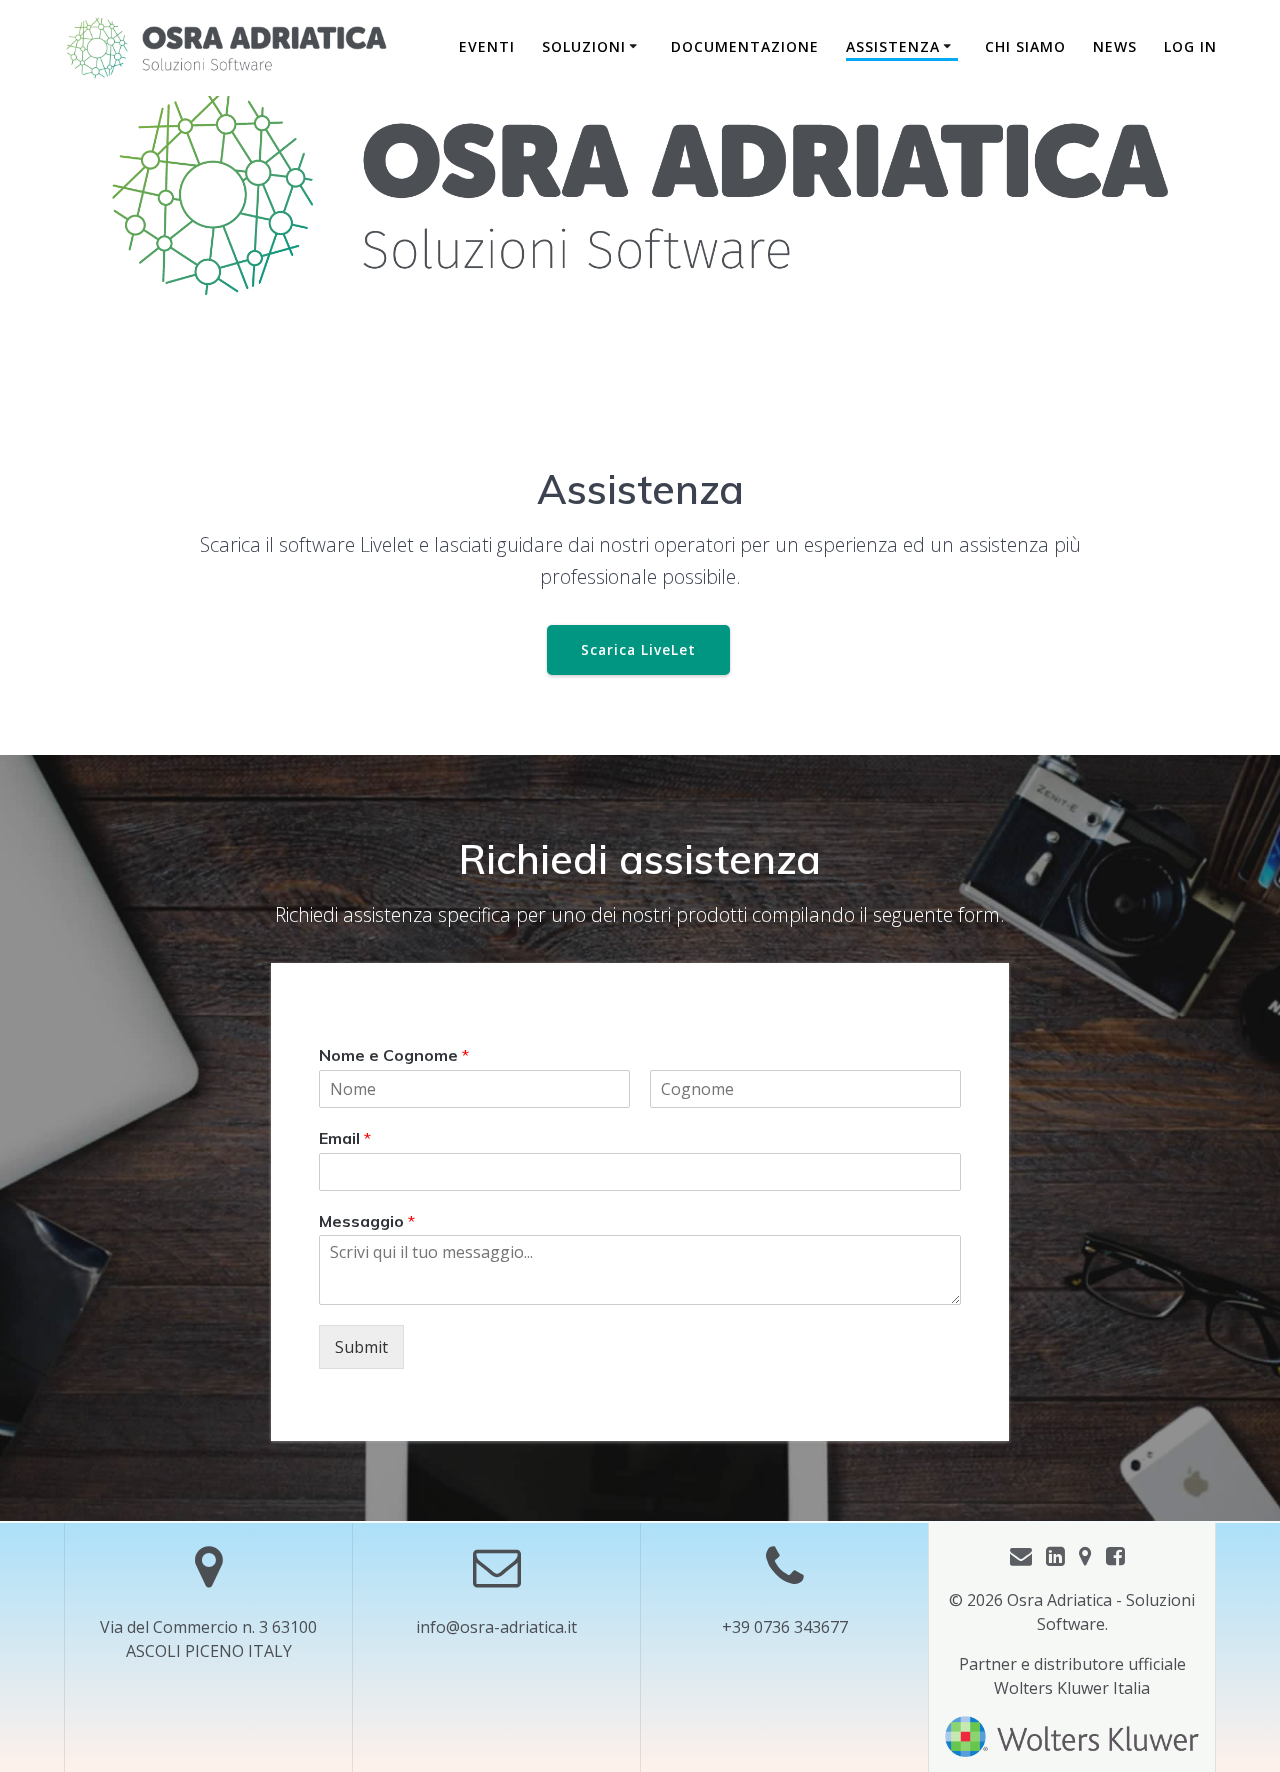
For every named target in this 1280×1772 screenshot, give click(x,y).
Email (345, 1138)
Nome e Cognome (394, 1055)
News (1115, 46)
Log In (1190, 46)
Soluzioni (584, 46)
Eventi (487, 46)
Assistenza (893, 46)
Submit (361, 1348)
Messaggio (367, 1221)
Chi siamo (1025, 46)
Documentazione (745, 46)
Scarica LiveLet (638, 649)
